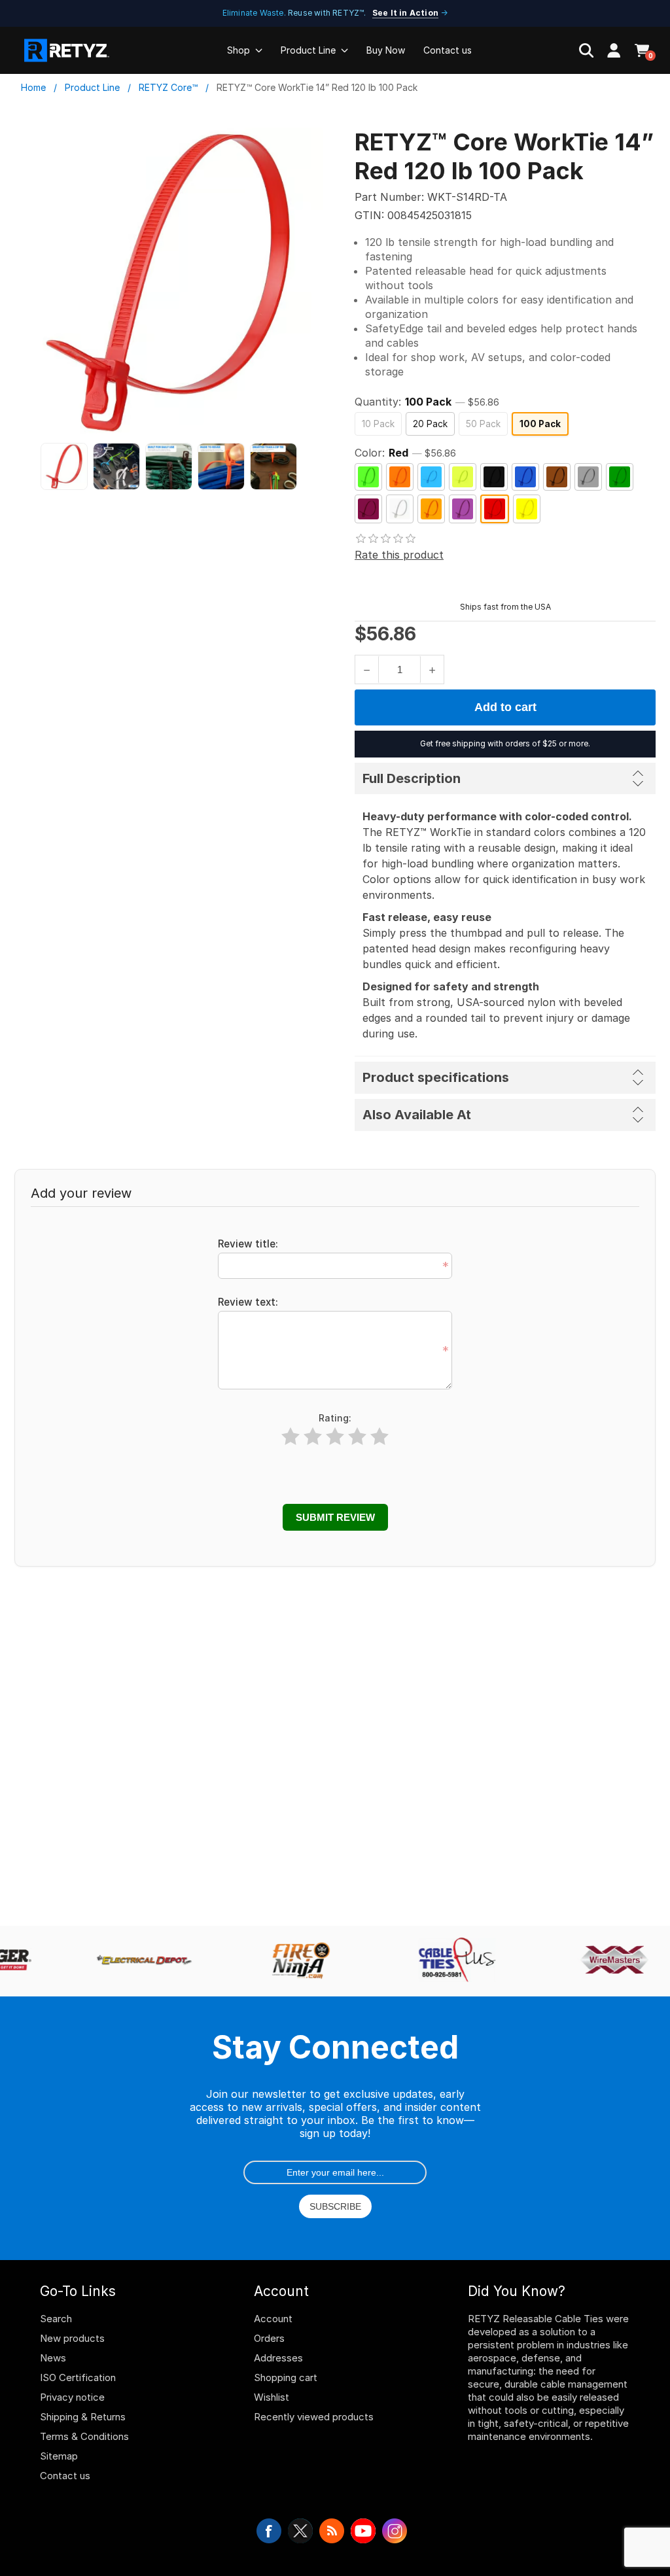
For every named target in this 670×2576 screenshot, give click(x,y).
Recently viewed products (314, 2417)
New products (72, 2338)
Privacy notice (72, 2397)
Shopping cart (286, 2377)
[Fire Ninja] (294, 1961)
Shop (238, 50)
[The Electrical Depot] (137, 1961)
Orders (269, 2338)
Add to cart (505, 707)
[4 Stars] (357, 1437)
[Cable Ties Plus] (451, 1961)
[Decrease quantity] (367, 670)
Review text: (248, 1302)
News (53, 2358)
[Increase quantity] (432, 670)
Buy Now (386, 50)
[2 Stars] (313, 1437)
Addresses (278, 2358)
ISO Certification (78, 2377)
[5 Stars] (379, 1437)
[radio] (378, 424)
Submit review (335, 1517)
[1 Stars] (291, 1437)
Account (273, 2319)
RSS (332, 2531)
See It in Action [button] (405, 13)
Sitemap (59, 2456)
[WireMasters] (608, 1961)
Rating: (335, 1418)
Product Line (308, 50)
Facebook (269, 2531)
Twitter (300, 2531)
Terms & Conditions (84, 2436)
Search (56, 2319)
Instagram (395, 2531)
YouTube (363, 2531)
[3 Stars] (335, 1437)
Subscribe (335, 2206)
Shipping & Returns (83, 2417)
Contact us (448, 50)
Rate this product (399, 555)
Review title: (248, 1244)
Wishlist (272, 2397)
